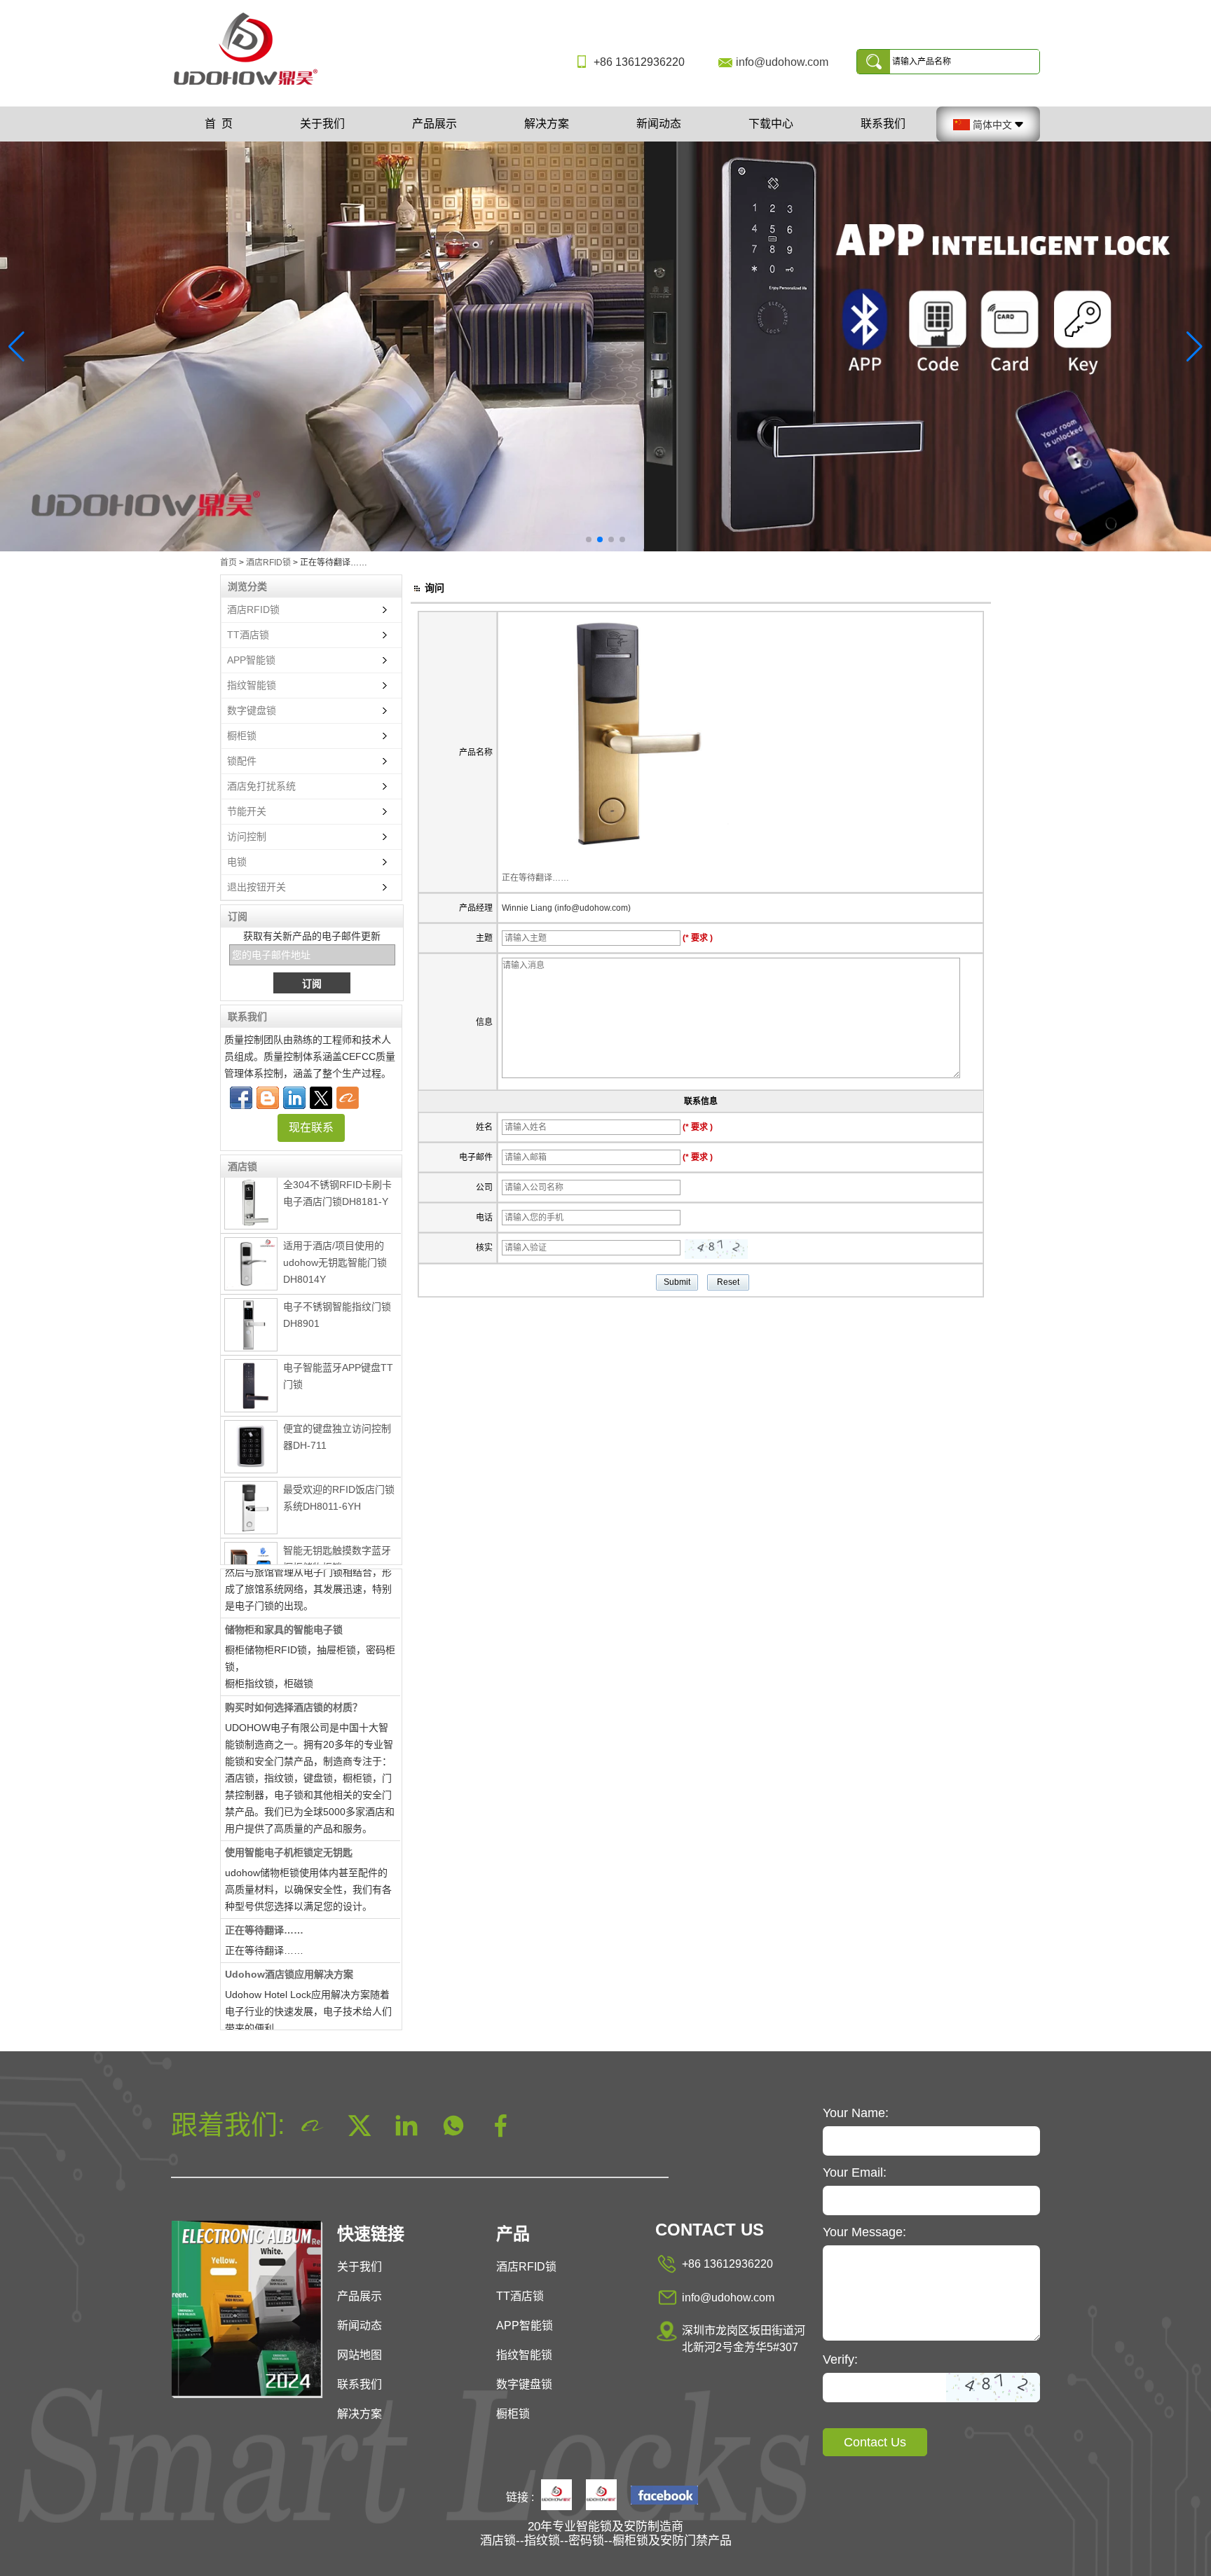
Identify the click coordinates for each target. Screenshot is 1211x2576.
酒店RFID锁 (268, 563)
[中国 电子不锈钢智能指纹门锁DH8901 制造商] (251, 1300)
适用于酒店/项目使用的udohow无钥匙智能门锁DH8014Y (335, 1237)
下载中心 (771, 124)
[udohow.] (556, 2496)
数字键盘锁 (252, 710)
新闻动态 (659, 124)
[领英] (294, 1098)
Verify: (840, 2360)
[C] (605, 346)
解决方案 (547, 124)
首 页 (219, 124)
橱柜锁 (242, 736)
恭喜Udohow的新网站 (274, 2027)
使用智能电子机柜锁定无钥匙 (289, 1827)
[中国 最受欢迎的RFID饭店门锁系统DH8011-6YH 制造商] (251, 1482)
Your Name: (856, 2113)
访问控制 (247, 836)
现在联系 (311, 1128)
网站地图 (360, 2355)
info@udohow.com (782, 62)
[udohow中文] (664, 2496)
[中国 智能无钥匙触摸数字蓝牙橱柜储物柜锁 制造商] (251, 1545)
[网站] (321, 1098)
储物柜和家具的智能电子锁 (284, 1604)
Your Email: (855, 2172)
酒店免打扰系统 (261, 786)
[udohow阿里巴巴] (601, 2496)
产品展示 (435, 124)
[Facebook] (241, 1098)
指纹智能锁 (252, 685)
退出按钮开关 (256, 887)
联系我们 (883, 124)
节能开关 (247, 811)
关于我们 (322, 124)
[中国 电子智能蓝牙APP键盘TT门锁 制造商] (251, 1361)
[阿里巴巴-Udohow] (348, 1098)
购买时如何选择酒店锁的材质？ (294, 1682)
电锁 (237, 862)
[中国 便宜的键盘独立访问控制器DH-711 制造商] (251, 1421)
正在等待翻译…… (264, 1905)
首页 (228, 563)
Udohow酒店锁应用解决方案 (289, 1949)
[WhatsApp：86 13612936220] (268, 1098)
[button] (589, 539)
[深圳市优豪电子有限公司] (251, 86)
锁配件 (242, 761)
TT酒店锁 (248, 635)
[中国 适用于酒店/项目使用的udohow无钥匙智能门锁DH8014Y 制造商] (251, 1239)
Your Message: (864, 2232)
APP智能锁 (251, 660)
